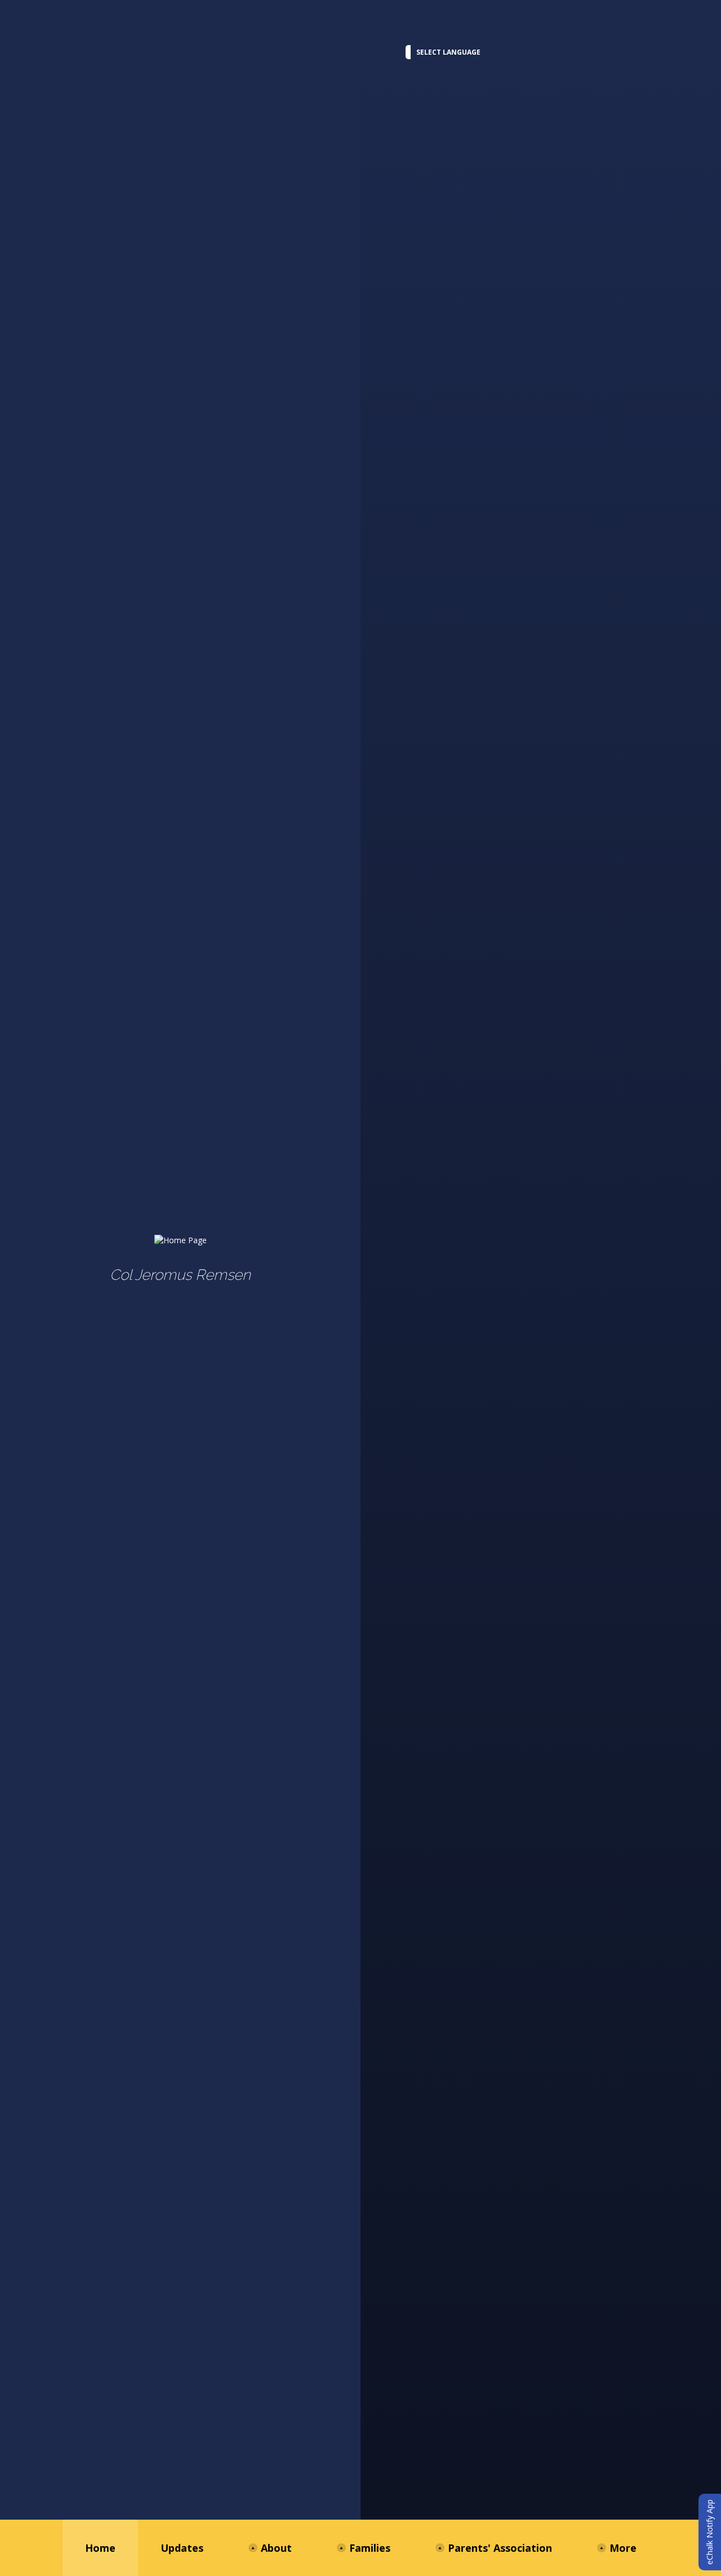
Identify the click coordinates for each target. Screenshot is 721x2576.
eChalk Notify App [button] (709, 2532)
